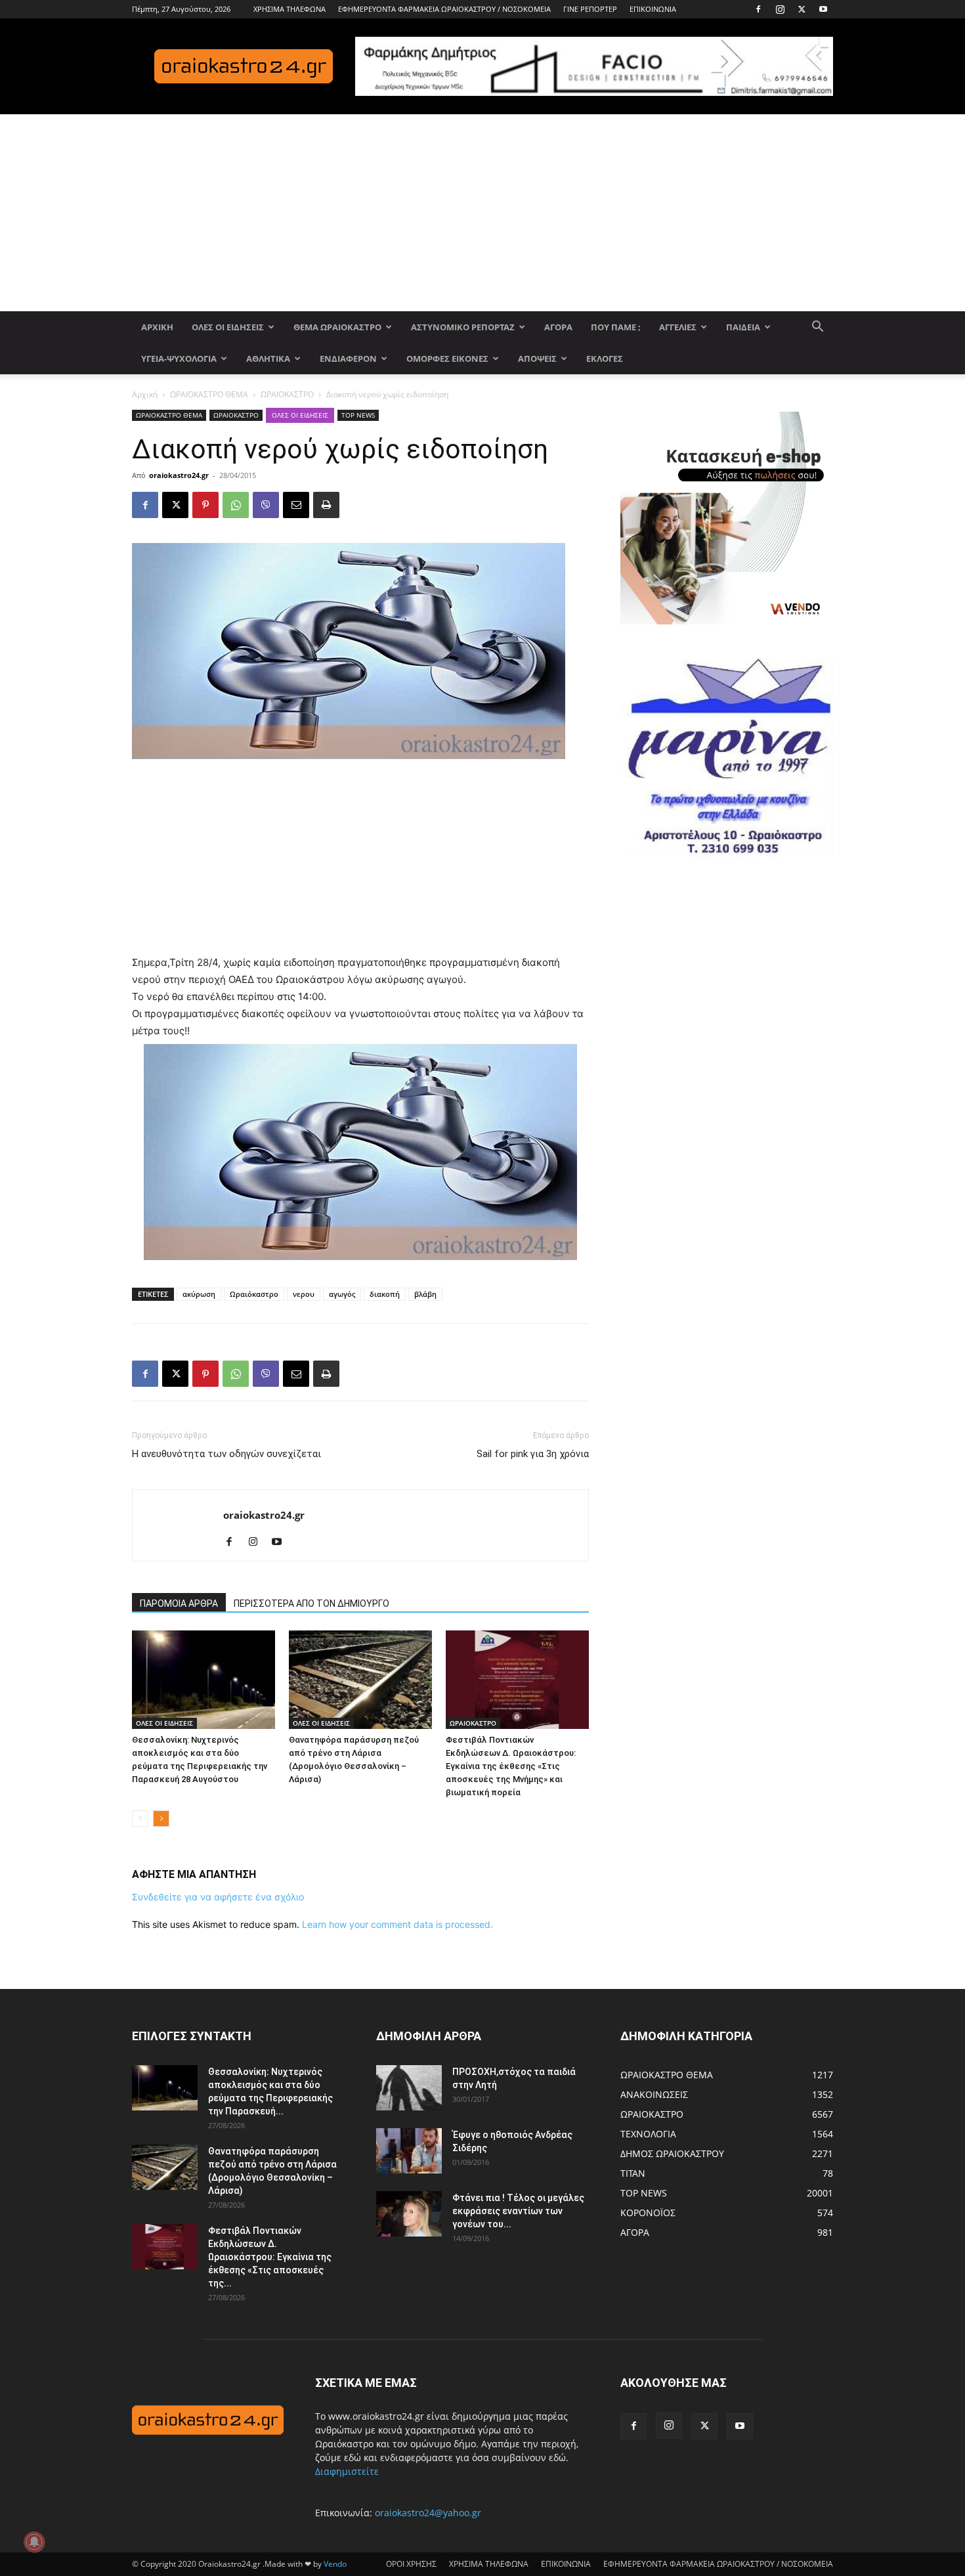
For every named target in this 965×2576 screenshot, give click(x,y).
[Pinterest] (205, 505)
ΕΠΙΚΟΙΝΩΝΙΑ (653, 9)
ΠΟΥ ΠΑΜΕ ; (616, 327)
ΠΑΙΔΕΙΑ (743, 327)
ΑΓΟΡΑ (558, 327)
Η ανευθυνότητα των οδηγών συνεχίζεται (226, 1454)
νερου (304, 1294)
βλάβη (425, 1294)
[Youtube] (823, 9)
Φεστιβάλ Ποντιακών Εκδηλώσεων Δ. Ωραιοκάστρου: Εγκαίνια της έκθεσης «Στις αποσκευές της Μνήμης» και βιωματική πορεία (511, 1766)
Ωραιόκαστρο (254, 1294)
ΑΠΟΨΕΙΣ (537, 359)
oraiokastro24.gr (179, 475)
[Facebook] (758, 9)
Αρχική (145, 394)
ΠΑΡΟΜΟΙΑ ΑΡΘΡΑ (179, 1604)
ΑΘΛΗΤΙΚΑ (268, 359)
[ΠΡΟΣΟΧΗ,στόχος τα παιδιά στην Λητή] (409, 2088)
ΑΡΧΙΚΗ (157, 327)
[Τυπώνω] (326, 505)
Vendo (335, 2564)
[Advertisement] (482, 213)
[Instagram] (780, 9)
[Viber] (266, 505)
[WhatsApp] (236, 505)
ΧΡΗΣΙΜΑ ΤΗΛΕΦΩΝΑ (289, 9)
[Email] (296, 505)
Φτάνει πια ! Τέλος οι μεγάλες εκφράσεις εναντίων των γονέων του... (518, 2211)
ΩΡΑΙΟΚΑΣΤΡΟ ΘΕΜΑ (209, 394)
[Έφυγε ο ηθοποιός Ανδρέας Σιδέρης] (409, 2151)
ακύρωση (199, 1294)
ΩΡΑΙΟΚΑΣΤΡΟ (287, 394)
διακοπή (385, 1294)
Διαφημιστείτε (347, 2471)
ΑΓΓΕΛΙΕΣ (678, 327)
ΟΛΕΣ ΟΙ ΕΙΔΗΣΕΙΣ (228, 327)
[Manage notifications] (34, 2542)
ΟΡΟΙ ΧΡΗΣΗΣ (411, 2564)
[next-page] (161, 1819)
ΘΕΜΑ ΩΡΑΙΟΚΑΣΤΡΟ (337, 327)
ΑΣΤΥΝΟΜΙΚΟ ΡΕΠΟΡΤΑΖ (463, 327)
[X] (802, 9)
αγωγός (342, 1294)
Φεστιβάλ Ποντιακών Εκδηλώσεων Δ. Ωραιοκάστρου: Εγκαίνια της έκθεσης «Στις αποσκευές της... (270, 2257)
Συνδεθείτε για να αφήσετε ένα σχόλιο (218, 1897)
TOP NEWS (358, 415)
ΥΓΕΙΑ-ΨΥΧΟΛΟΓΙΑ (179, 359)
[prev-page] (140, 1819)
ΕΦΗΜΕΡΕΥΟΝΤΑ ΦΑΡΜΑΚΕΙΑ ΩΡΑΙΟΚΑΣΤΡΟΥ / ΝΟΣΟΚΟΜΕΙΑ (444, 9)
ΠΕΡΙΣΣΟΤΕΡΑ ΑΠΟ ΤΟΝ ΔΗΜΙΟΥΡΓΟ (311, 1604)
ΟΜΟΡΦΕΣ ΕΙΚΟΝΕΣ (447, 359)
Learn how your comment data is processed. (397, 1924)
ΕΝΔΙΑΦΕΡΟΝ (348, 359)
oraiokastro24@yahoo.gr (428, 2513)
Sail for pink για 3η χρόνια (533, 1454)
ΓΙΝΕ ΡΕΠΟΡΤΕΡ (590, 9)
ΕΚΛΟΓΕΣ (605, 359)
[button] (817, 328)
